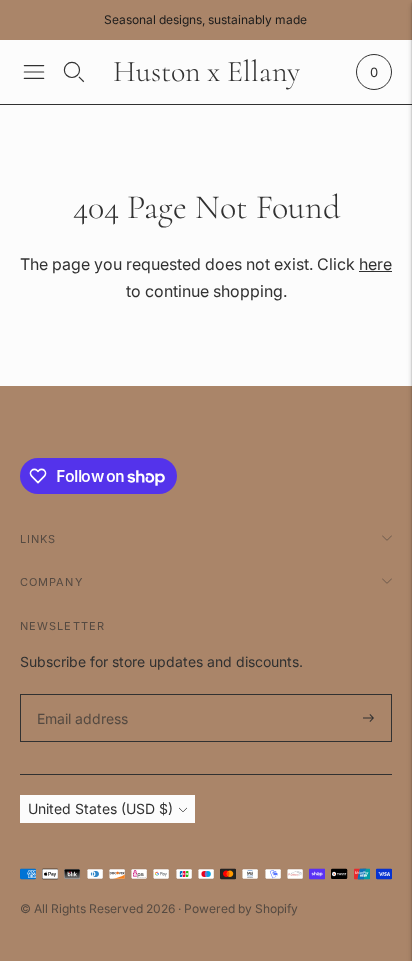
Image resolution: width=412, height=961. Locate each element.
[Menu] (34, 72)
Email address (79, 694)
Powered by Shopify (241, 908)
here (375, 264)
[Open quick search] (74, 72)
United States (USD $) (100, 808)
